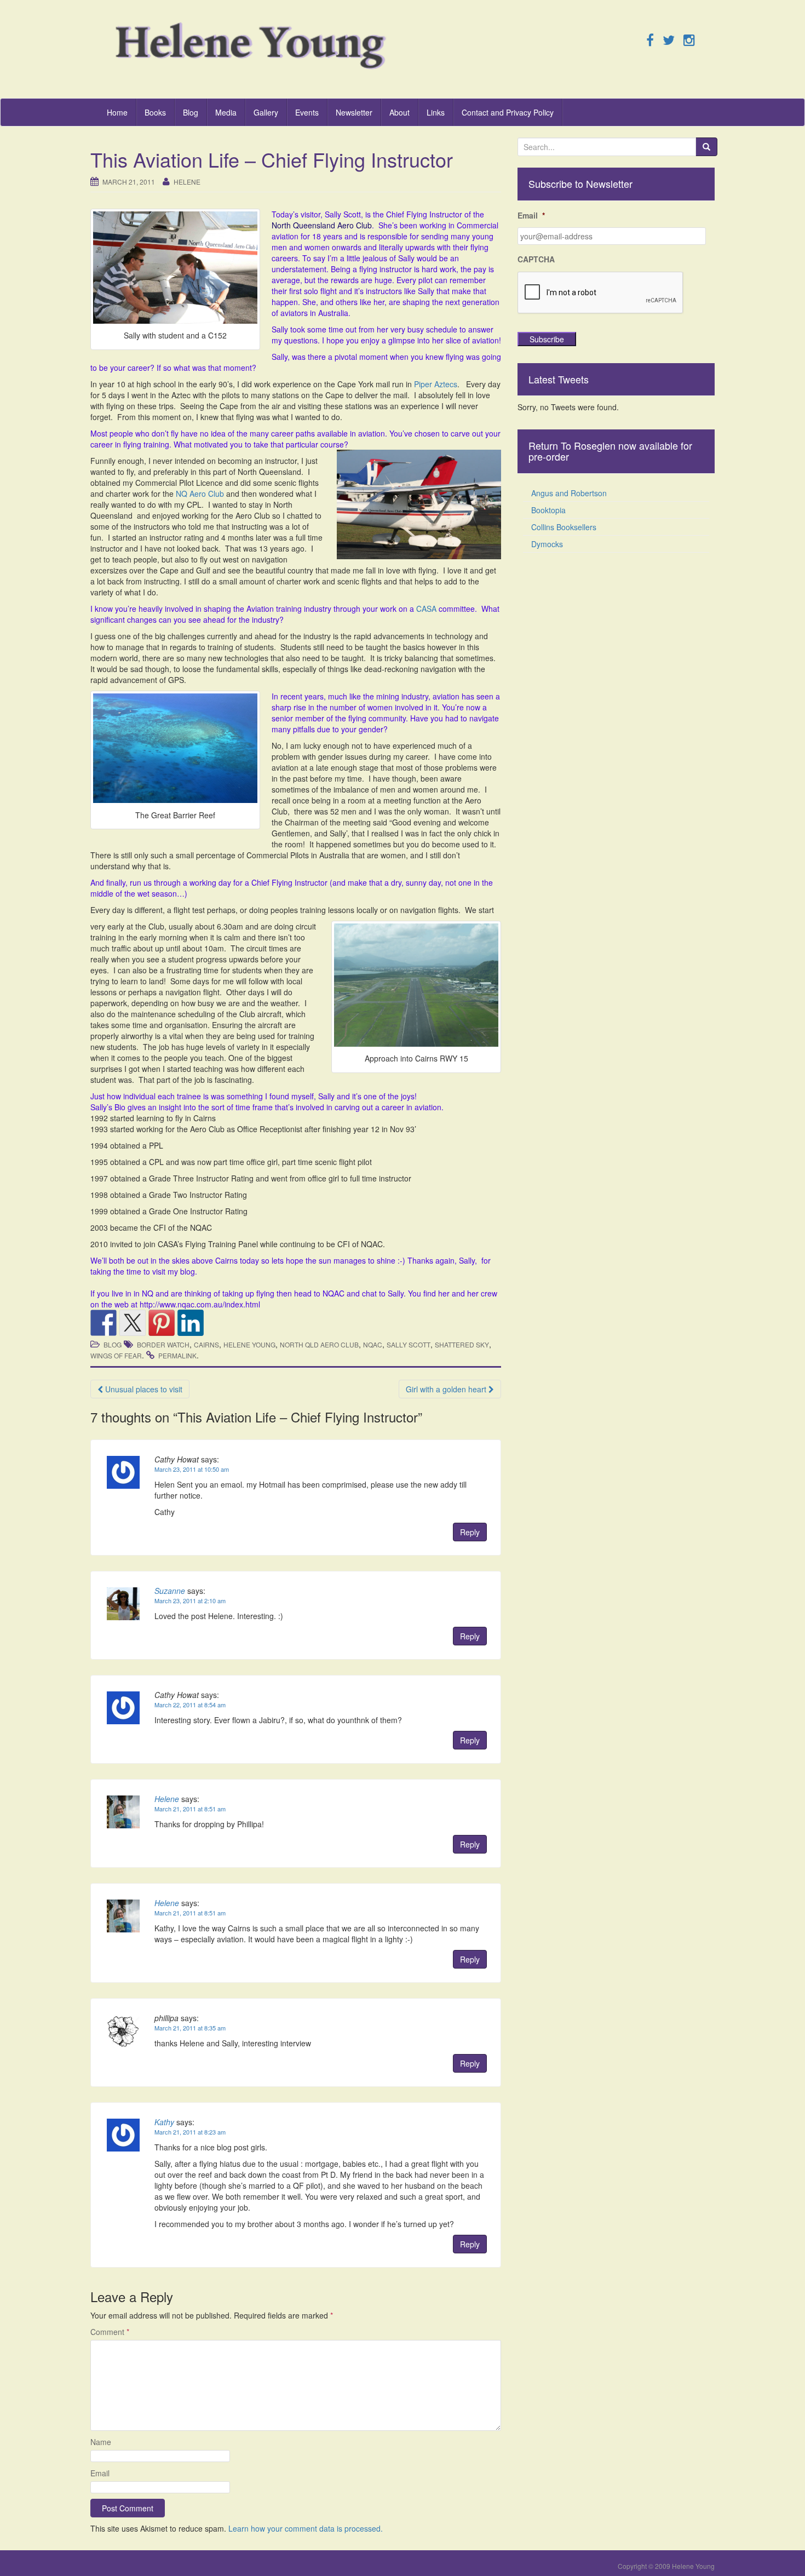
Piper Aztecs (436, 384)
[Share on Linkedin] (191, 1323)
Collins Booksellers (564, 527)
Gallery (266, 112)
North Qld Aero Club (319, 1344)
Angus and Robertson (569, 493)
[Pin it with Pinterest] (162, 1323)
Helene (187, 182)
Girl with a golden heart (447, 1389)
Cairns (206, 1344)
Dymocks (547, 544)
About (399, 112)
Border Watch (163, 1344)
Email (100, 2473)
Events (307, 112)
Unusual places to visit (143, 1389)
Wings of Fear (116, 1355)
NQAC (373, 1344)
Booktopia (548, 510)
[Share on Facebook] (104, 1323)
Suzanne (170, 1591)
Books (155, 112)
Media (226, 112)
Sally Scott (409, 1344)
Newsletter (354, 112)
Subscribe (547, 339)
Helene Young (249, 1344)
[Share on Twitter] (133, 1323)
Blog (191, 112)
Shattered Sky (462, 1344)
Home (117, 112)
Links (436, 112)
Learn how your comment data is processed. (306, 2528)
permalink (177, 1355)
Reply (470, 1532)
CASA (426, 609)
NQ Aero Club (200, 494)
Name (101, 2442)
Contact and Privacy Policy (508, 112)
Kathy (164, 2122)
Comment (110, 2332)
